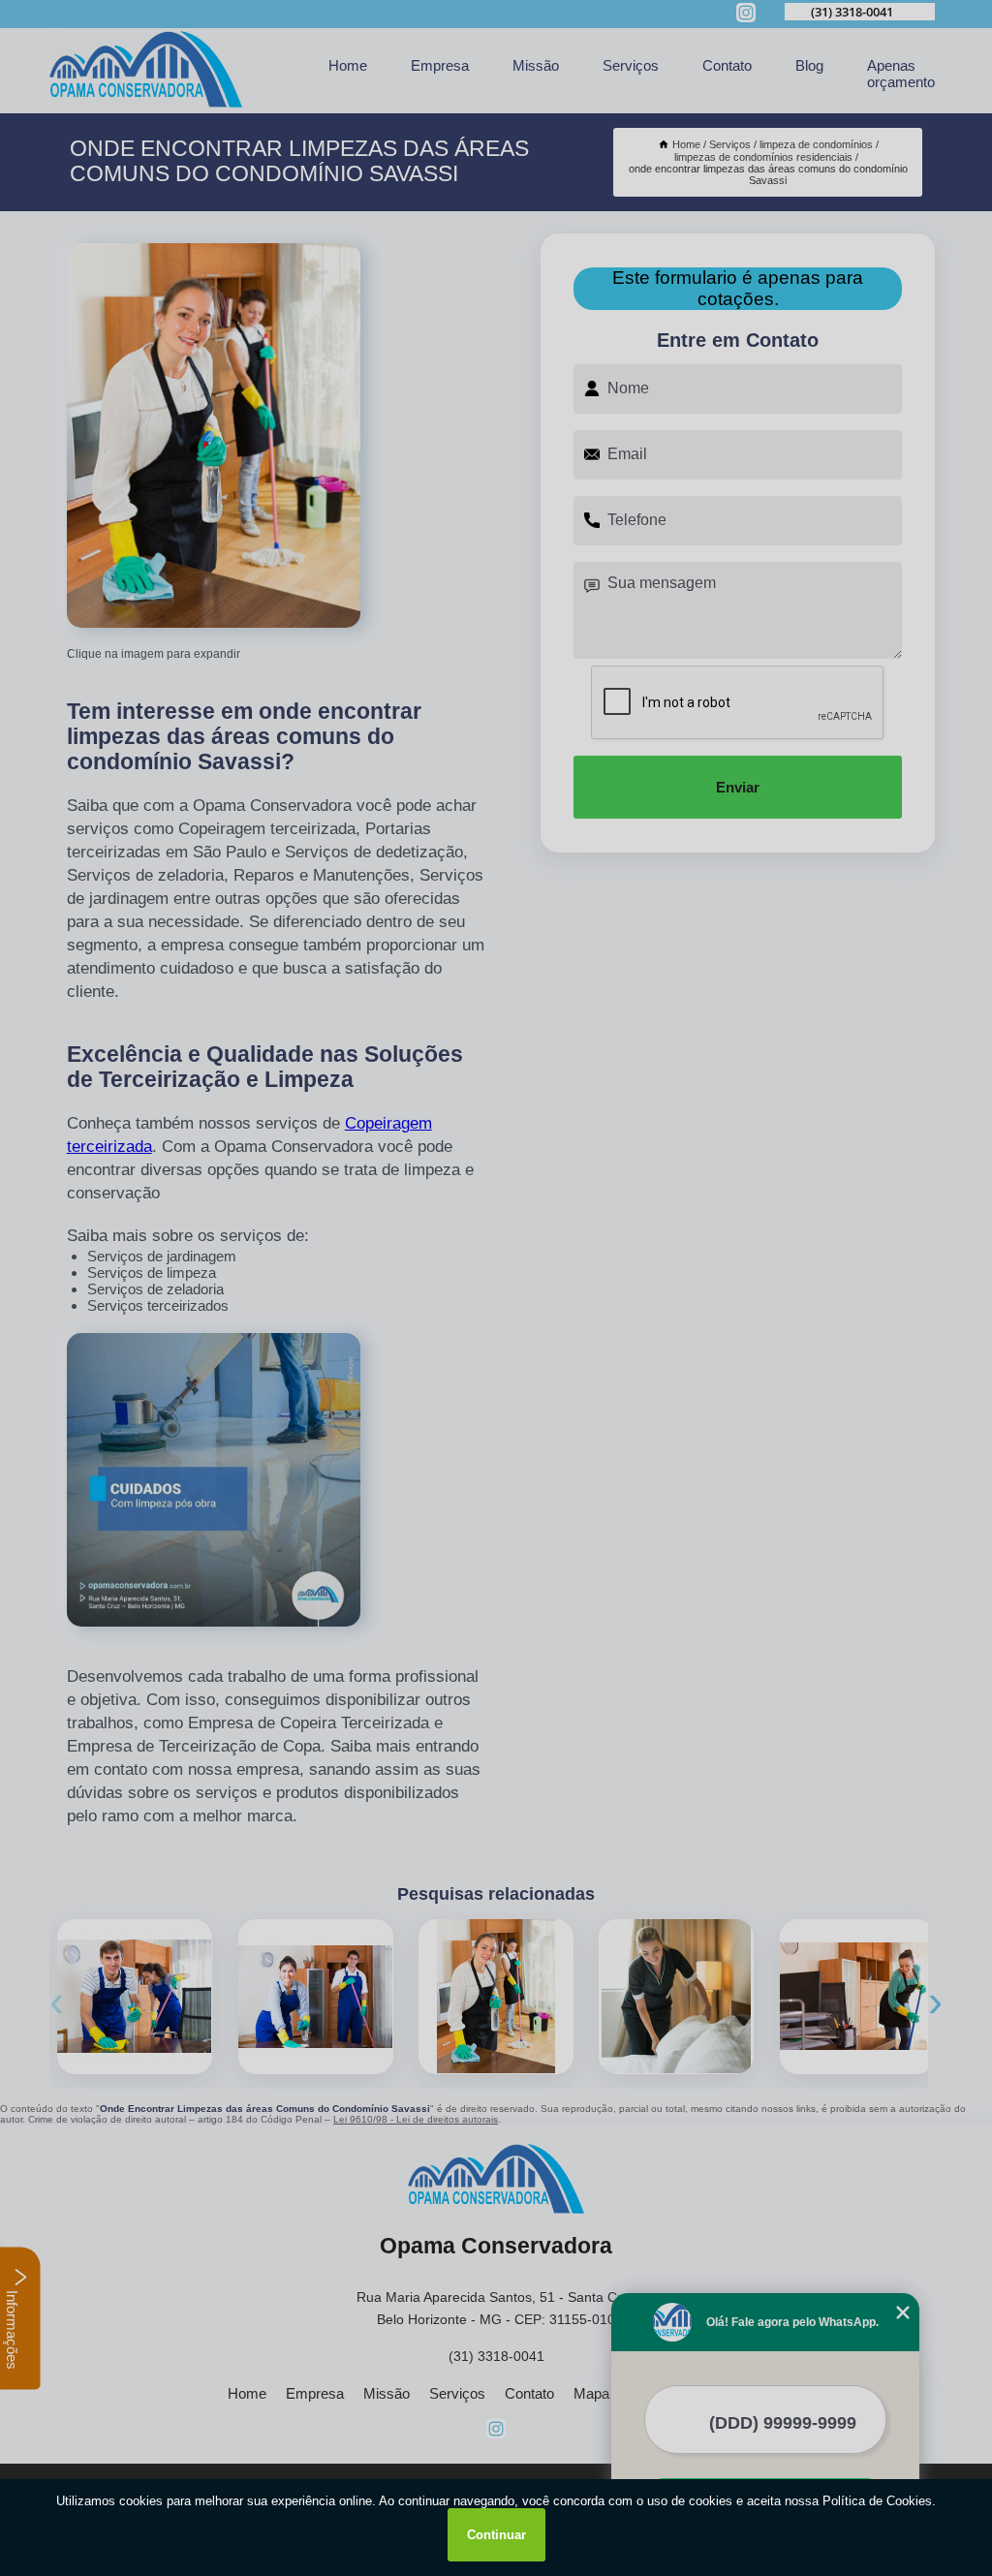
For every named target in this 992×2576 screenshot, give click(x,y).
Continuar (496, 2535)
